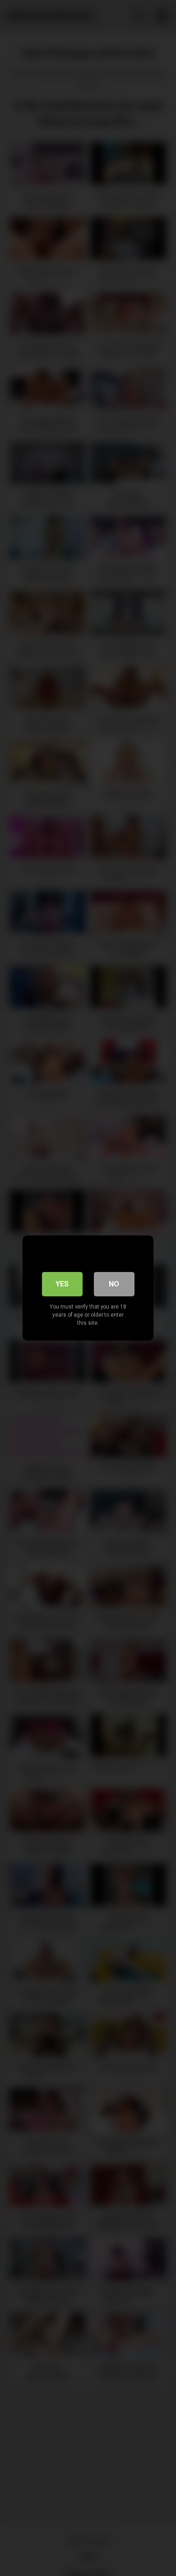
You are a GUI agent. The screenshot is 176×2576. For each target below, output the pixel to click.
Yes (62, 1284)
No (114, 1284)
